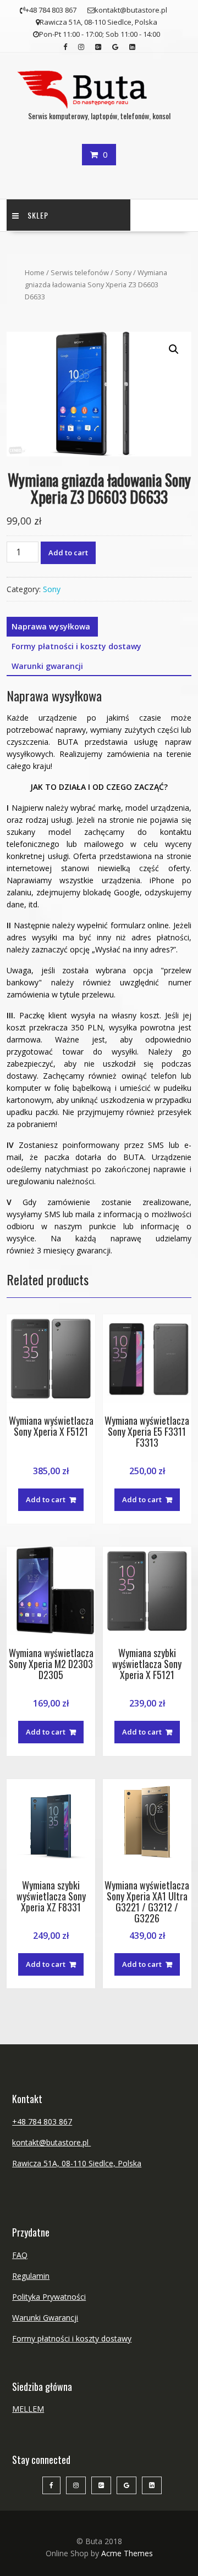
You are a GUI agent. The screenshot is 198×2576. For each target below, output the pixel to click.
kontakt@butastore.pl (51, 2142)
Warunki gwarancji (47, 666)
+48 (20, 2121)
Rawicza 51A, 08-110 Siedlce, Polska (77, 2163)
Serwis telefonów (80, 272)
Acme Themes (127, 2553)
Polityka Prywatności (49, 2297)
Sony (123, 272)
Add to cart (68, 553)
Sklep (38, 215)
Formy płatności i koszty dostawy (76, 646)
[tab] (51, 627)
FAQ (20, 2255)
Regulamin (31, 2276)
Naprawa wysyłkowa (51, 626)
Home (35, 272)
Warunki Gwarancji (45, 2318)
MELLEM (28, 2409)
